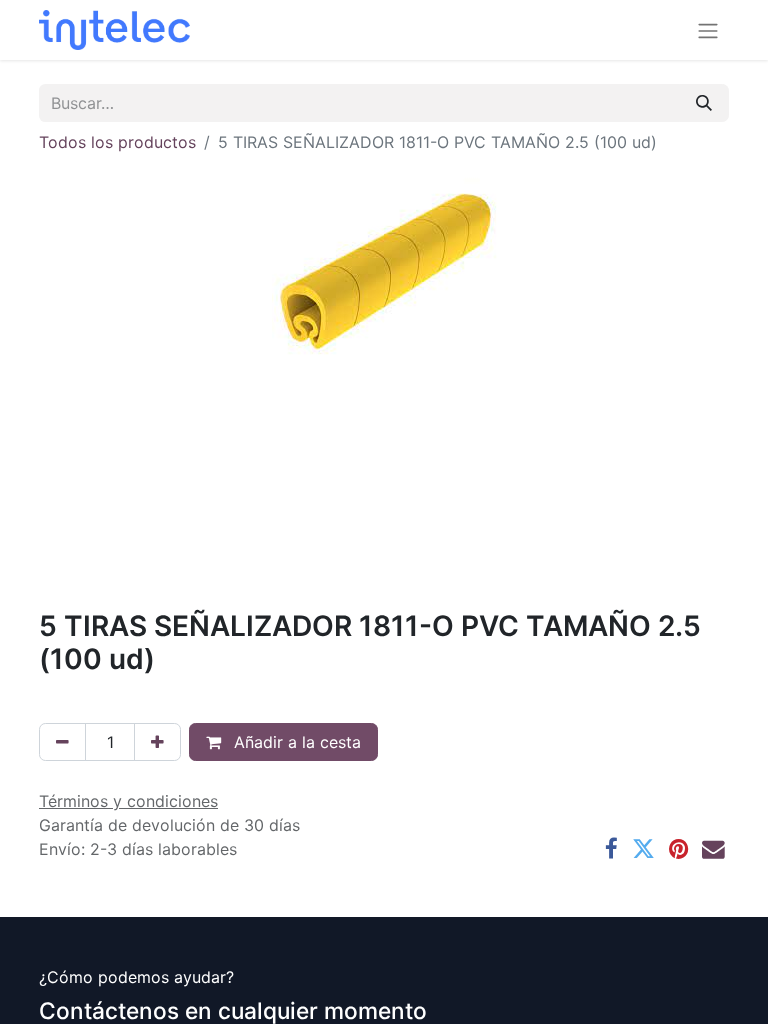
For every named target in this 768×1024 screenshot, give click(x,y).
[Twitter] (643, 849)
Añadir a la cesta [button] (295, 742)
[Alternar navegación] (708, 30)
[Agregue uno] (157, 742)
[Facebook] (611, 849)
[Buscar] (704, 103)
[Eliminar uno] (62, 742)
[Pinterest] (678, 849)
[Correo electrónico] (713, 849)
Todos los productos (117, 142)
